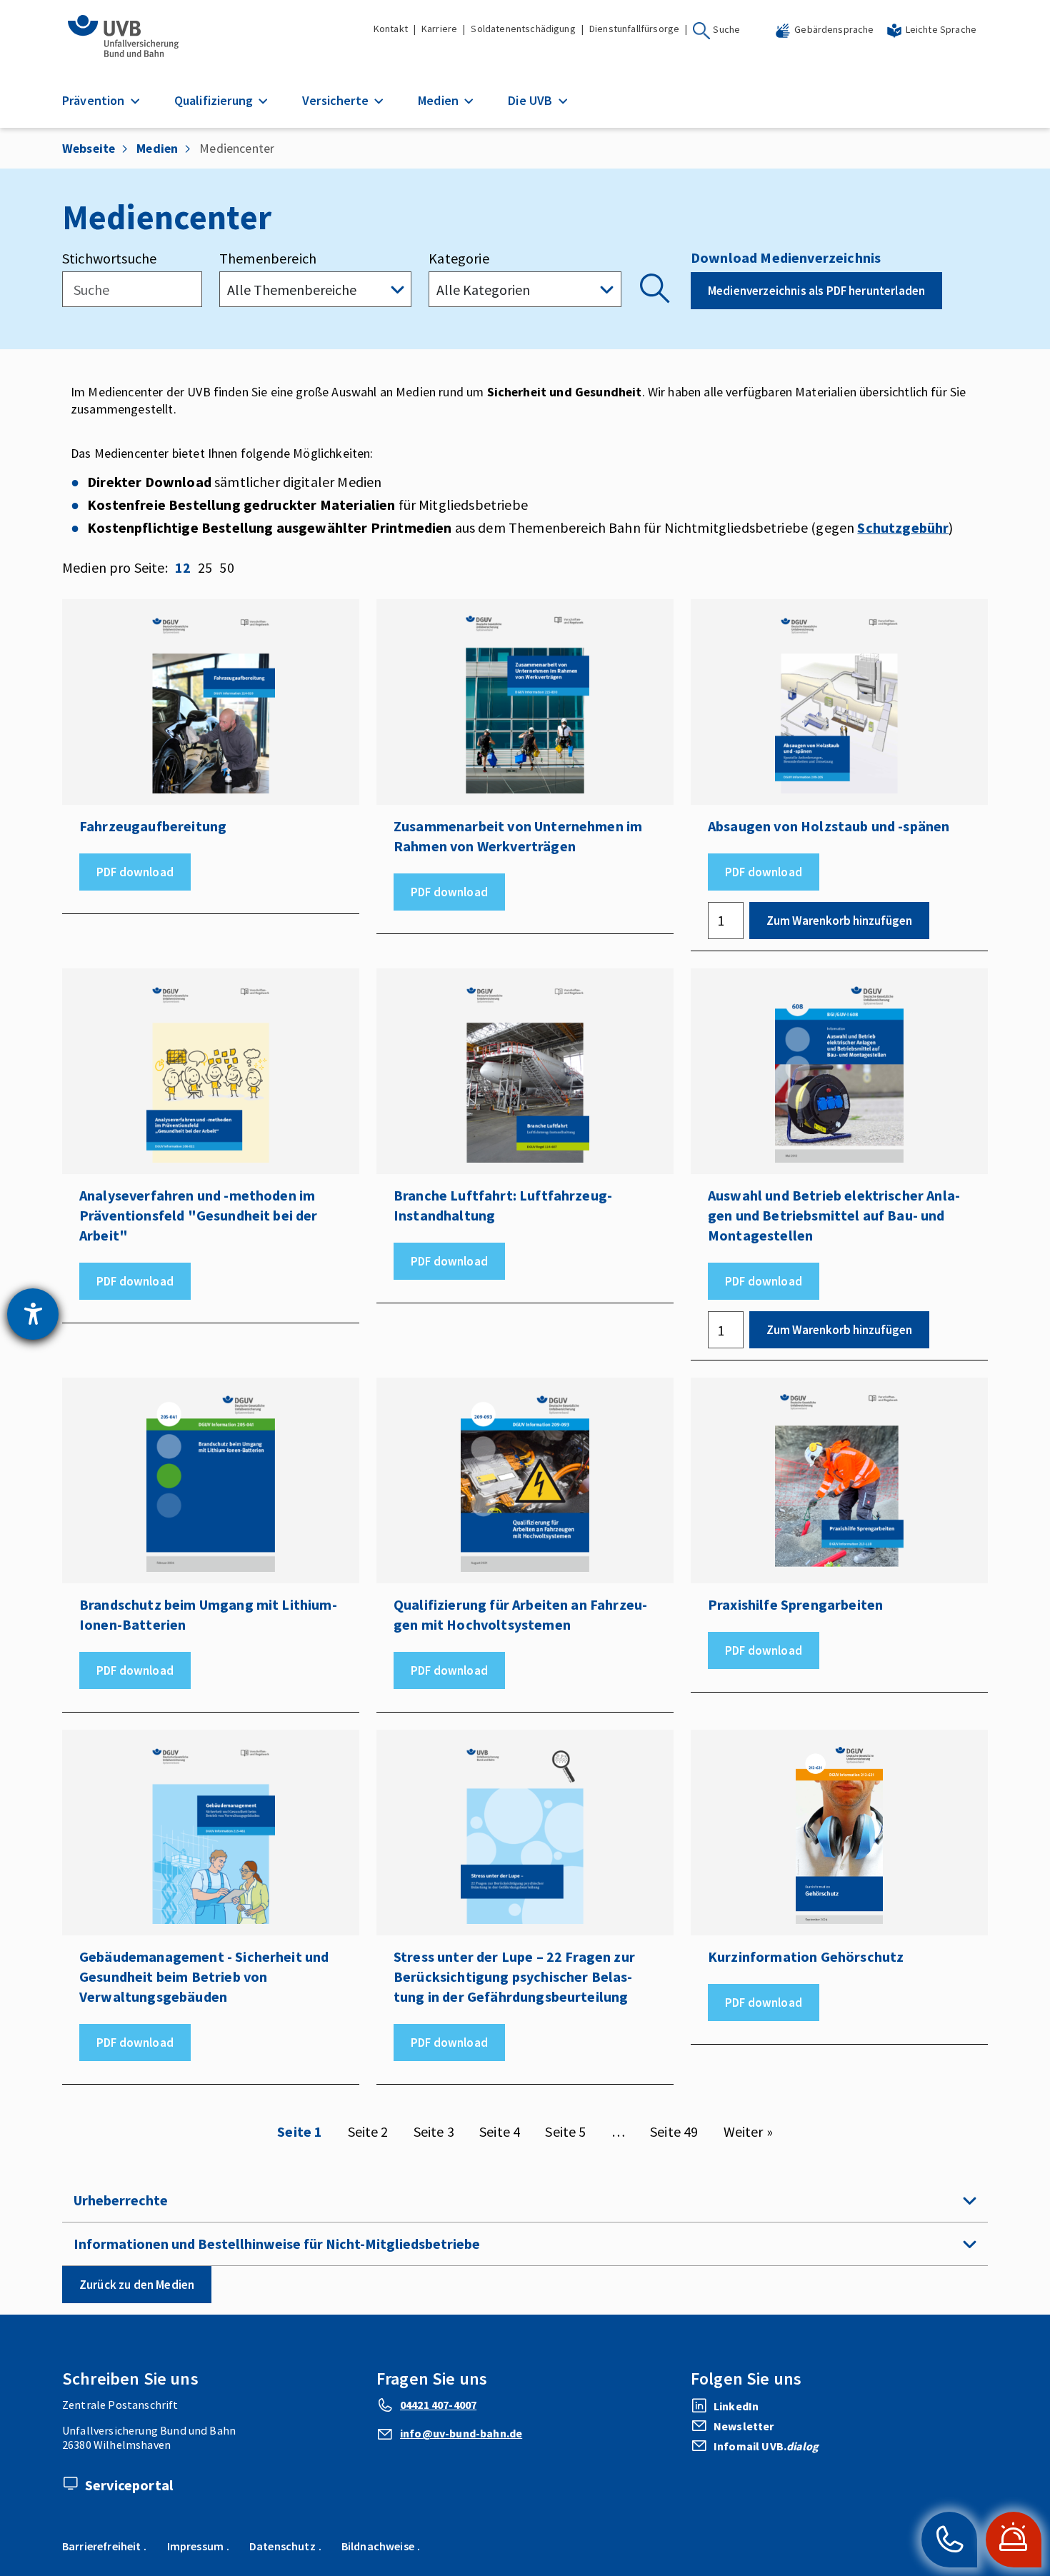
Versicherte (337, 100)
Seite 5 (565, 2132)
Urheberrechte (121, 2200)
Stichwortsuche (109, 258)
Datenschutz (282, 2546)
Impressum (195, 2546)
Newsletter (744, 2426)
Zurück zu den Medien (137, 2285)
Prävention (95, 100)
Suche (726, 29)
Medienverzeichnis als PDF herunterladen (816, 291)
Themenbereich (268, 258)
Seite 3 (434, 2132)
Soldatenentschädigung (523, 29)
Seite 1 (300, 2132)
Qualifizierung (215, 100)
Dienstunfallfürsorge (634, 29)
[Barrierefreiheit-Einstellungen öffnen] (33, 1314)
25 (205, 567)
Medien (440, 100)
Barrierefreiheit (102, 2546)
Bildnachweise (378, 2546)
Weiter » (748, 2132)
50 (226, 567)
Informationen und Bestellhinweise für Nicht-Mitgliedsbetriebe (277, 2244)
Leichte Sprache (941, 29)
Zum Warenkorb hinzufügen (839, 921)
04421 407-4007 (438, 2405)
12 (183, 567)
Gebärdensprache (834, 29)
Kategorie (459, 258)
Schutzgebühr (903, 527)
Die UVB (531, 100)
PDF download (135, 872)
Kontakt (391, 29)
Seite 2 (368, 2132)
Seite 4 (500, 2132)
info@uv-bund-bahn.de (461, 2433)
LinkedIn (736, 2406)
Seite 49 (674, 2132)
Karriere (439, 29)
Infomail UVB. (766, 2446)
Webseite (89, 148)
